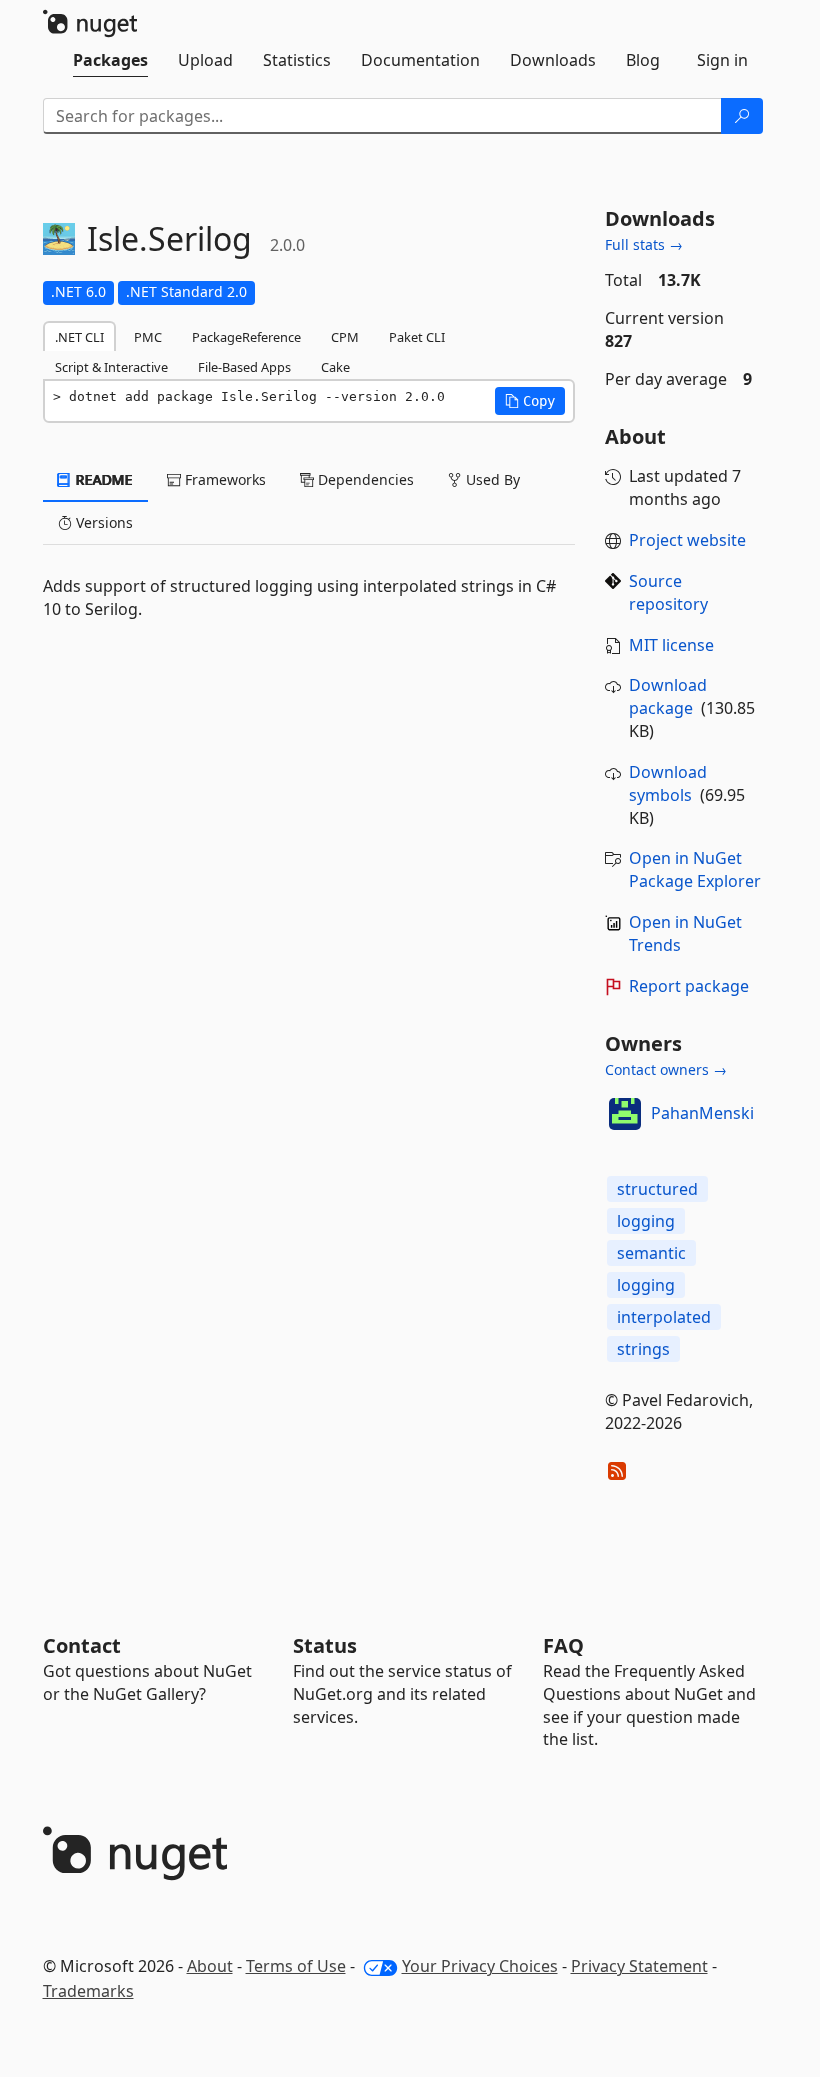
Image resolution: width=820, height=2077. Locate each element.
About (210, 1966)
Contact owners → (666, 1069)
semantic (651, 1253)
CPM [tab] (345, 337)
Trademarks (88, 1991)
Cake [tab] (335, 367)
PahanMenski (702, 1113)
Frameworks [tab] (223, 479)
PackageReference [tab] (246, 337)
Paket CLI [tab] (417, 337)
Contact (82, 1645)
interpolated (664, 1317)
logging (646, 1221)
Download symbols (668, 783)
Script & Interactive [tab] (111, 367)
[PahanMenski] (625, 1114)
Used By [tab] (491, 479)
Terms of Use (296, 1966)
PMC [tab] (148, 337)
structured (657, 1189)
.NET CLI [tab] (79, 337)
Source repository (668, 592)
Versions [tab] (102, 522)
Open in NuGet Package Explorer (695, 869)
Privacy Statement (639, 1966)
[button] (530, 401)
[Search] (742, 116)
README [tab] (102, 479)
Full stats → (644, 244)
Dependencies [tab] (364, 479)
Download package (668, 696)
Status (325, 1645)
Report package (689, 986)
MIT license (671, 645)
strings (643, 1349)
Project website (687, 540)
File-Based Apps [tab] (244, 367)
